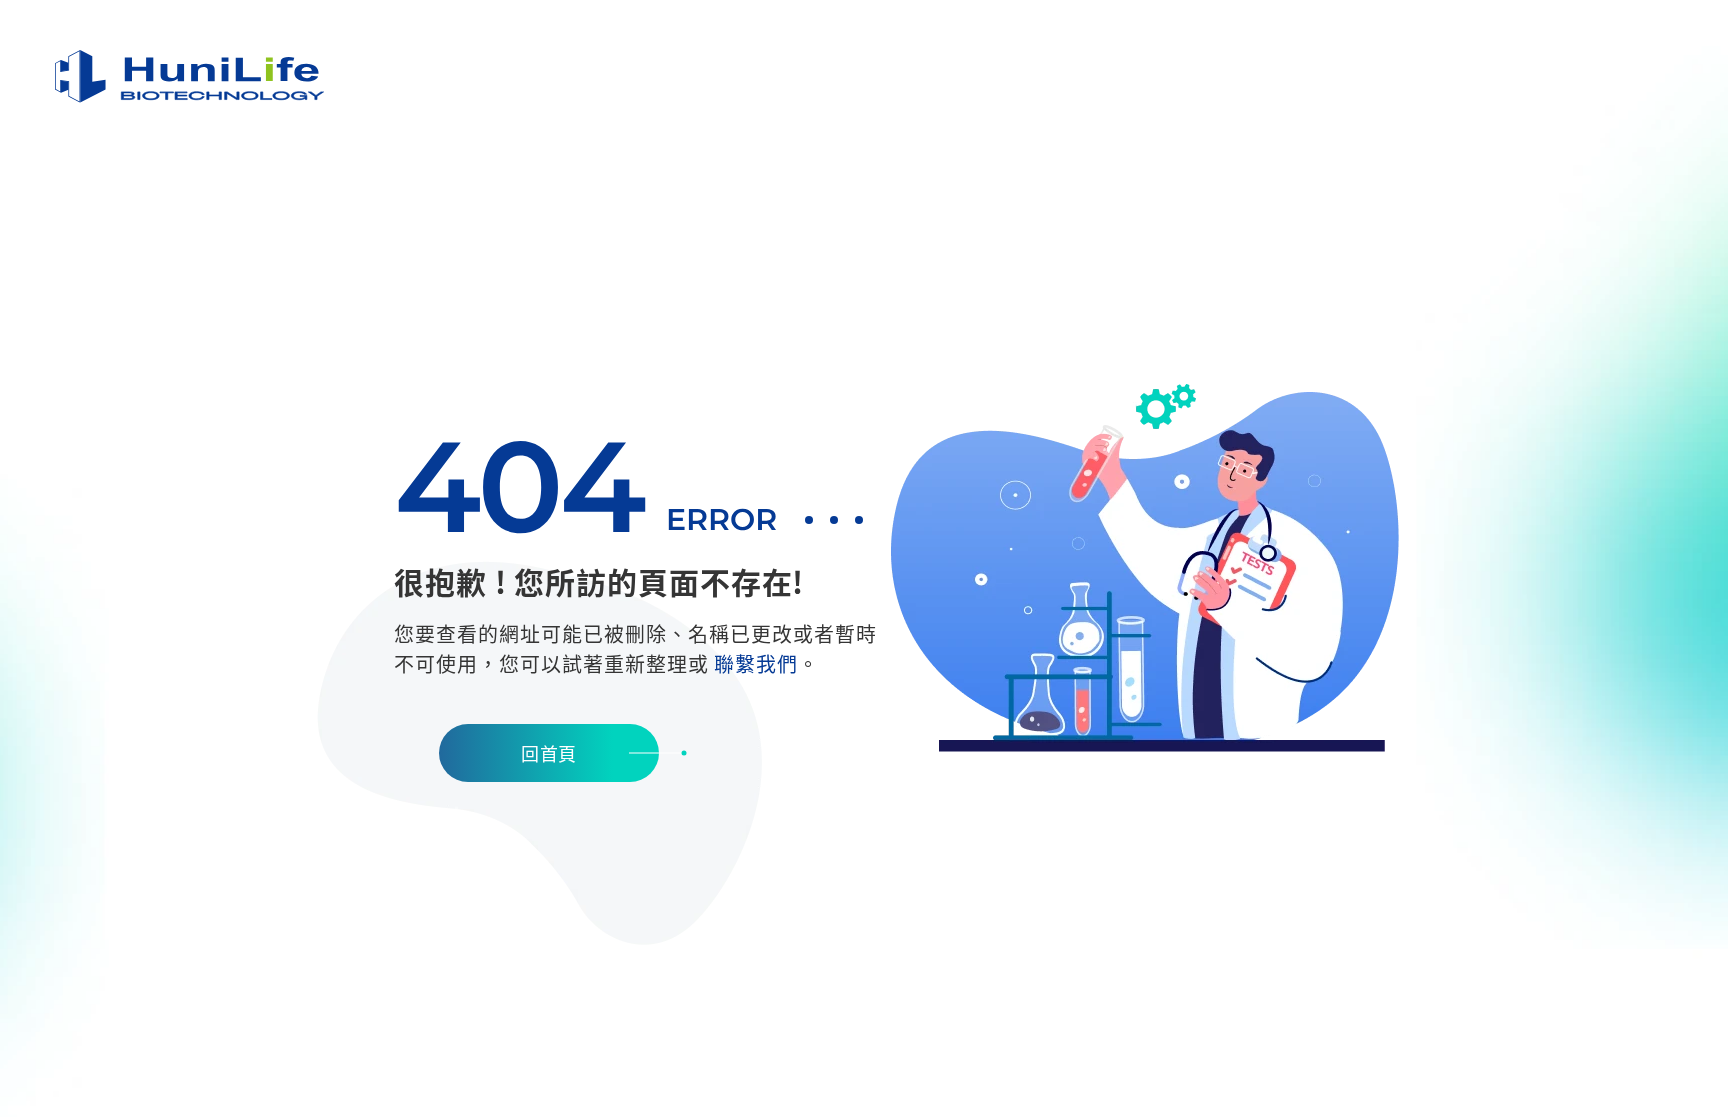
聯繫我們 (756, 663)
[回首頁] (190, 76)
